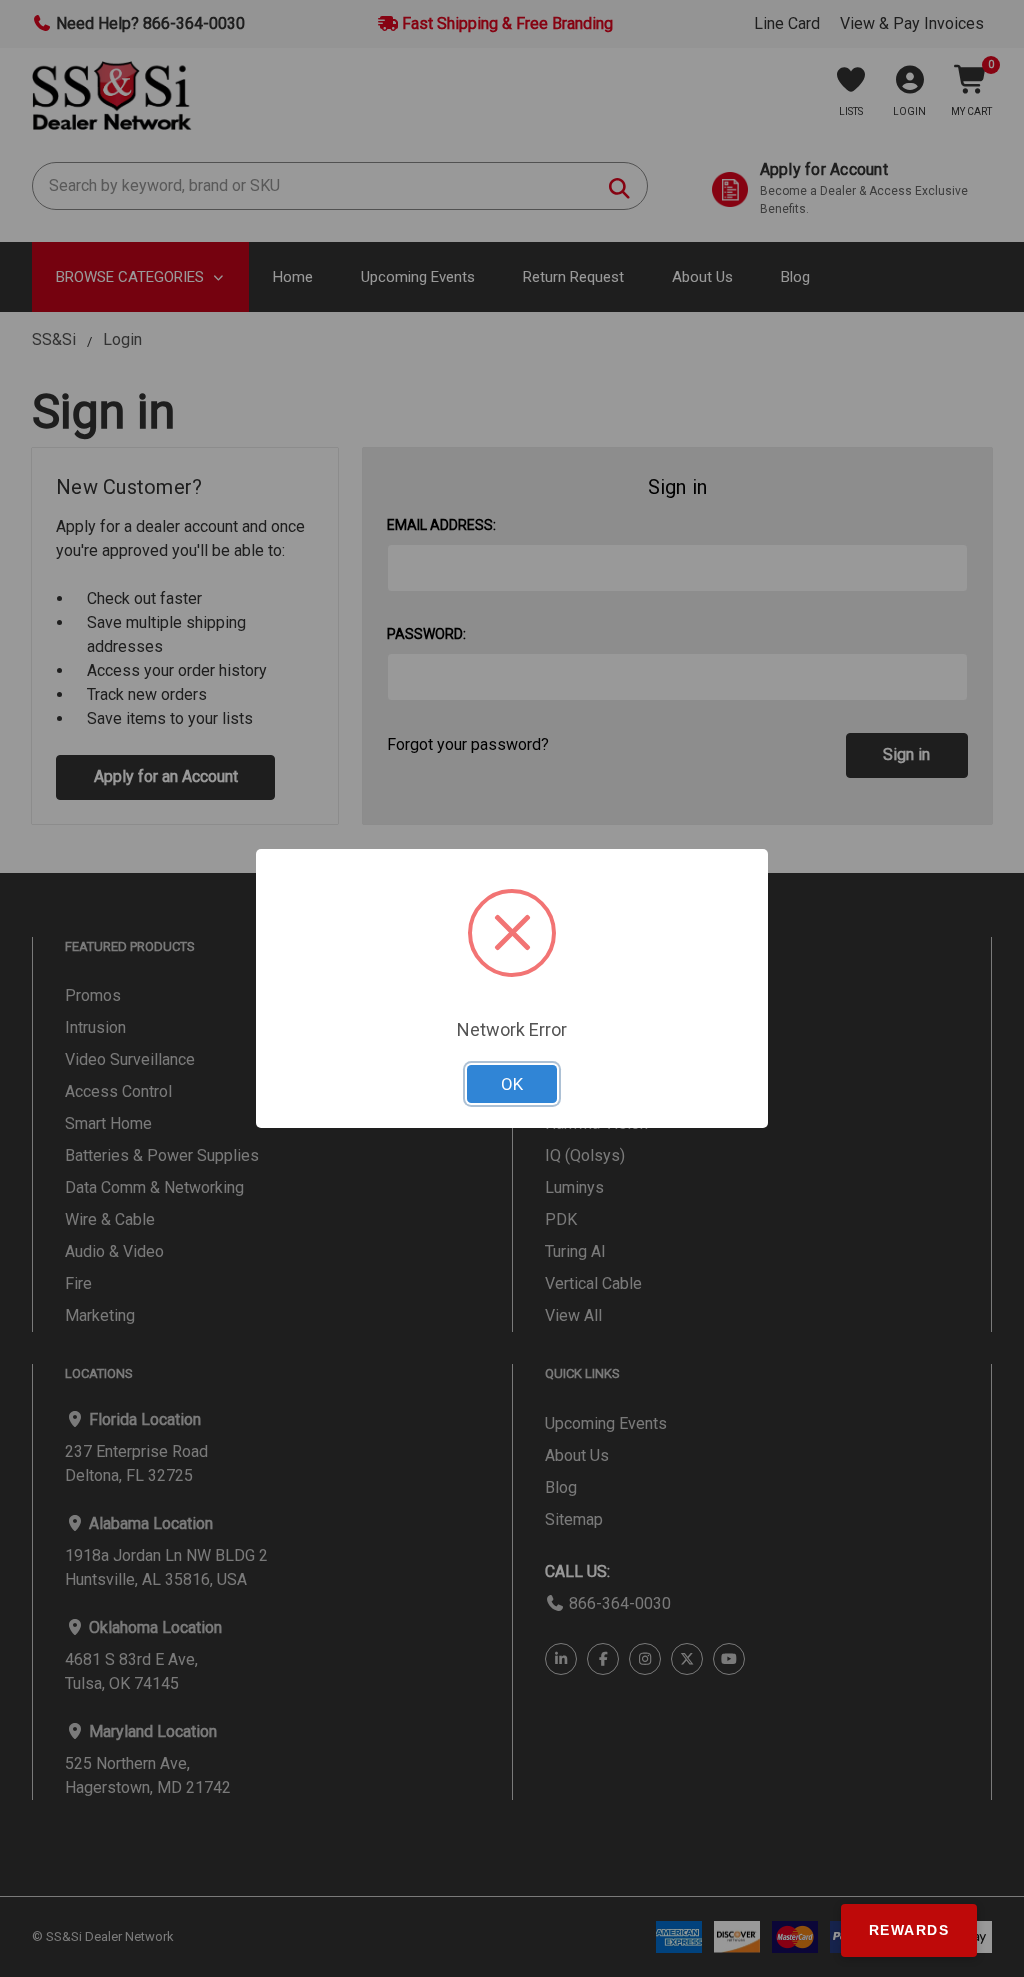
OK (512, 1084)
